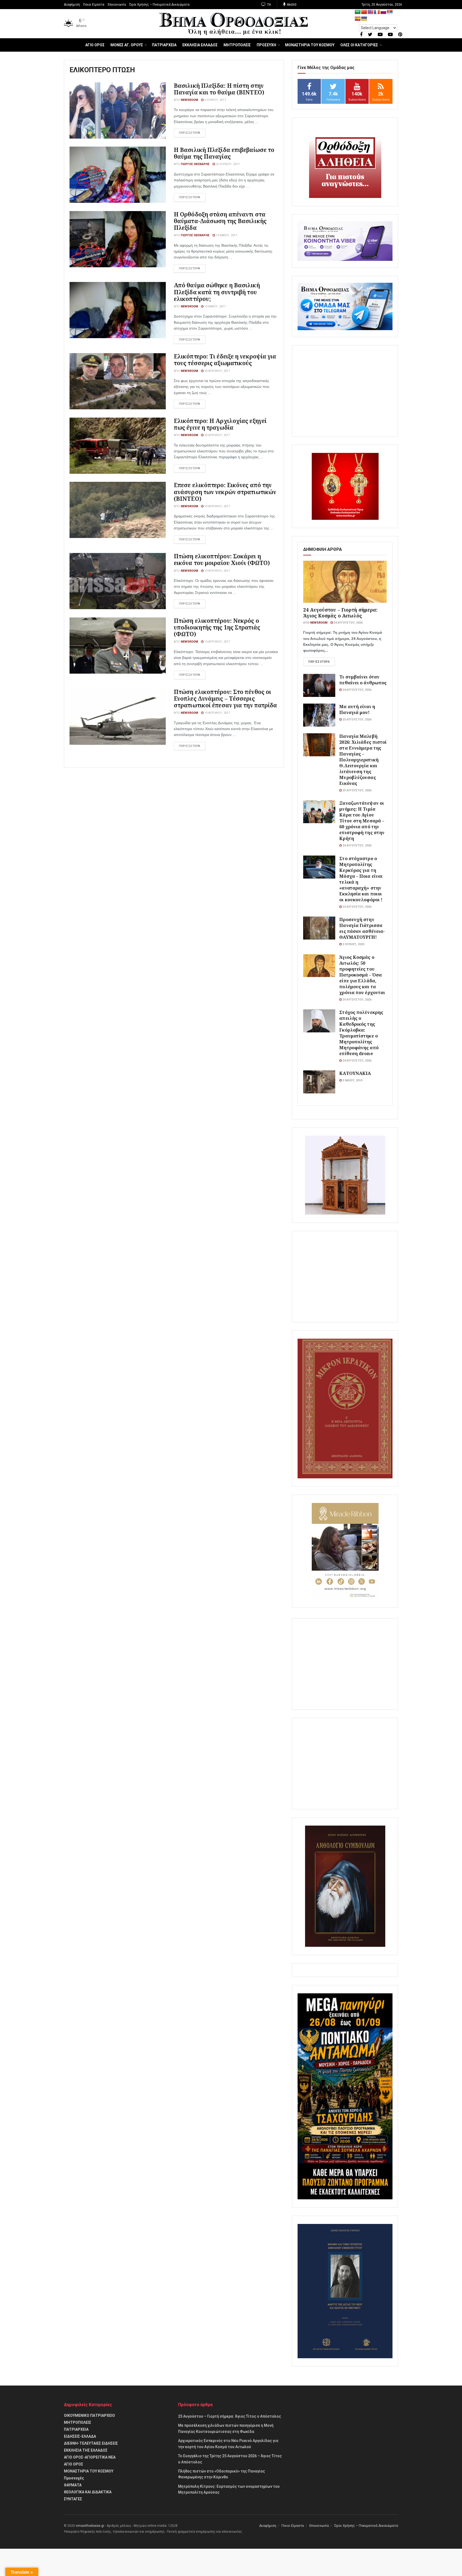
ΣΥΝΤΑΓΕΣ (73, 2499)
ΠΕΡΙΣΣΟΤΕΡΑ (190, 133)
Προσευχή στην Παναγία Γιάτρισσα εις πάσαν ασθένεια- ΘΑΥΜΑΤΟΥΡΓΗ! (362, 928)
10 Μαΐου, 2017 (215, 306)
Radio (291, 5)
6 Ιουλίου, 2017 (215, 100)
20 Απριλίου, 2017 (217, 371)
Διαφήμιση (72, 5)
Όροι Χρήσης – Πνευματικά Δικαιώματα (159, 5)
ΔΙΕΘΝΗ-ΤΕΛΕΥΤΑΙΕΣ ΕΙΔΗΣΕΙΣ (91, 2443)
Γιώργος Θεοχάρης (195, 164)
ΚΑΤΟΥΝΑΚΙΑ (355, 1073)
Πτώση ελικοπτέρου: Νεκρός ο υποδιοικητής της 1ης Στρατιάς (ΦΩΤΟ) (217, 627)
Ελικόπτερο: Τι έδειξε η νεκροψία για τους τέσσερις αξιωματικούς (225, 360)
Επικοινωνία (117, 5)
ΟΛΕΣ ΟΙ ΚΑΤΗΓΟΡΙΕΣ (359, 45)
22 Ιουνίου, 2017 (227, 164)
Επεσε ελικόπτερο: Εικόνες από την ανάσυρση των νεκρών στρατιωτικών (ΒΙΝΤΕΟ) (225, 492)
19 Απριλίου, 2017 (217, 506)
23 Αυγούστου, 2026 (357, 720)
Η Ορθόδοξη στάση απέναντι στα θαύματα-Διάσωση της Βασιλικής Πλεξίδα (220, 221)
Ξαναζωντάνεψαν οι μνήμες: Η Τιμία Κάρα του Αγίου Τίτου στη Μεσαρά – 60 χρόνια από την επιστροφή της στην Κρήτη (362, 821)
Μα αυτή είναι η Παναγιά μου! (357, 709)
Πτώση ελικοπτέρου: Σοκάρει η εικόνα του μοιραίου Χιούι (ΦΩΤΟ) (222, 560)
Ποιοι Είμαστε (94, 5)
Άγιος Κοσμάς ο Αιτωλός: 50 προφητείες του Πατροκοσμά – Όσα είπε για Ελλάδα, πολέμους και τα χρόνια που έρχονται (362, 975)
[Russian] (383, 12)
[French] (377, 12)
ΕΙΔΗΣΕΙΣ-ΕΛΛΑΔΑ (80, 2436)
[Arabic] (358, 12)
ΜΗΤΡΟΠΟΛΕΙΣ (237, 45)
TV (269, 5)
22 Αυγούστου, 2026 (357, 907)
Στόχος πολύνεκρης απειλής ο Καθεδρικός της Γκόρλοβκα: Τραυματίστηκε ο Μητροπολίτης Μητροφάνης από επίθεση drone (361, 1033)
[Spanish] (358, 19)
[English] (371, 12)
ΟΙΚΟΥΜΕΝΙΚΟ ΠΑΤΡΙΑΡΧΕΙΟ (89, 2415)
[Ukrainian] (364, 19)
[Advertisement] (345, 391)
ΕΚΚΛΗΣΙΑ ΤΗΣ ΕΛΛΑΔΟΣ (86, 2450)
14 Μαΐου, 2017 (226, 235)
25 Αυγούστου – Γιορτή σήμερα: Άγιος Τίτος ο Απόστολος (230, 2416)
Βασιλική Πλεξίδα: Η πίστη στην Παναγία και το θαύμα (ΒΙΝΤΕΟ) (219, 89)
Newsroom (189, 100)
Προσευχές (74, 2478)
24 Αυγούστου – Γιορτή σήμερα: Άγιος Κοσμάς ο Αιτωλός (340, 613)
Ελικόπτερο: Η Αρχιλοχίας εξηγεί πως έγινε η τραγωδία (220, 424)
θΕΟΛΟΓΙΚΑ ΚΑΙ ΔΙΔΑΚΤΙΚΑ (88, 2492)
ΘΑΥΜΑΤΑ (73, 2485)
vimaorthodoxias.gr (90, 2526)
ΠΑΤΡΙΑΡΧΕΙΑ (164, 45)
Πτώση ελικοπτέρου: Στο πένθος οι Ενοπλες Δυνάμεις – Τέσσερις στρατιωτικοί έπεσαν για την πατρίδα (226, 699)
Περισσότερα (319, 662)
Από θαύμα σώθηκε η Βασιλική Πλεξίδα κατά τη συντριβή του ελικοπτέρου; (217, 292)
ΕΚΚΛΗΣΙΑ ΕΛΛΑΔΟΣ (200, 45)
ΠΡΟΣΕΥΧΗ (266, 45)
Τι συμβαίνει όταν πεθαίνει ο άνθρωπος (363, 680)
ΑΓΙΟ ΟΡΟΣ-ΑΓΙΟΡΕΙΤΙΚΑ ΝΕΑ (90, 2457)
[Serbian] (390, 12)
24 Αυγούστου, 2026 (348, 623)
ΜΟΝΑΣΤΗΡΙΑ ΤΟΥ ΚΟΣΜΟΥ (310, 45)
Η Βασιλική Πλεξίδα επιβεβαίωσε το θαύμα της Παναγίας (224, 153)
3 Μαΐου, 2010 (352, 1080)
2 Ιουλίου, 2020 (353, 944)
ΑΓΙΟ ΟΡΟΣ (95, 45)
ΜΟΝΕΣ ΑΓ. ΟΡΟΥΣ (127, 45)
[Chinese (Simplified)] (364, 12)
